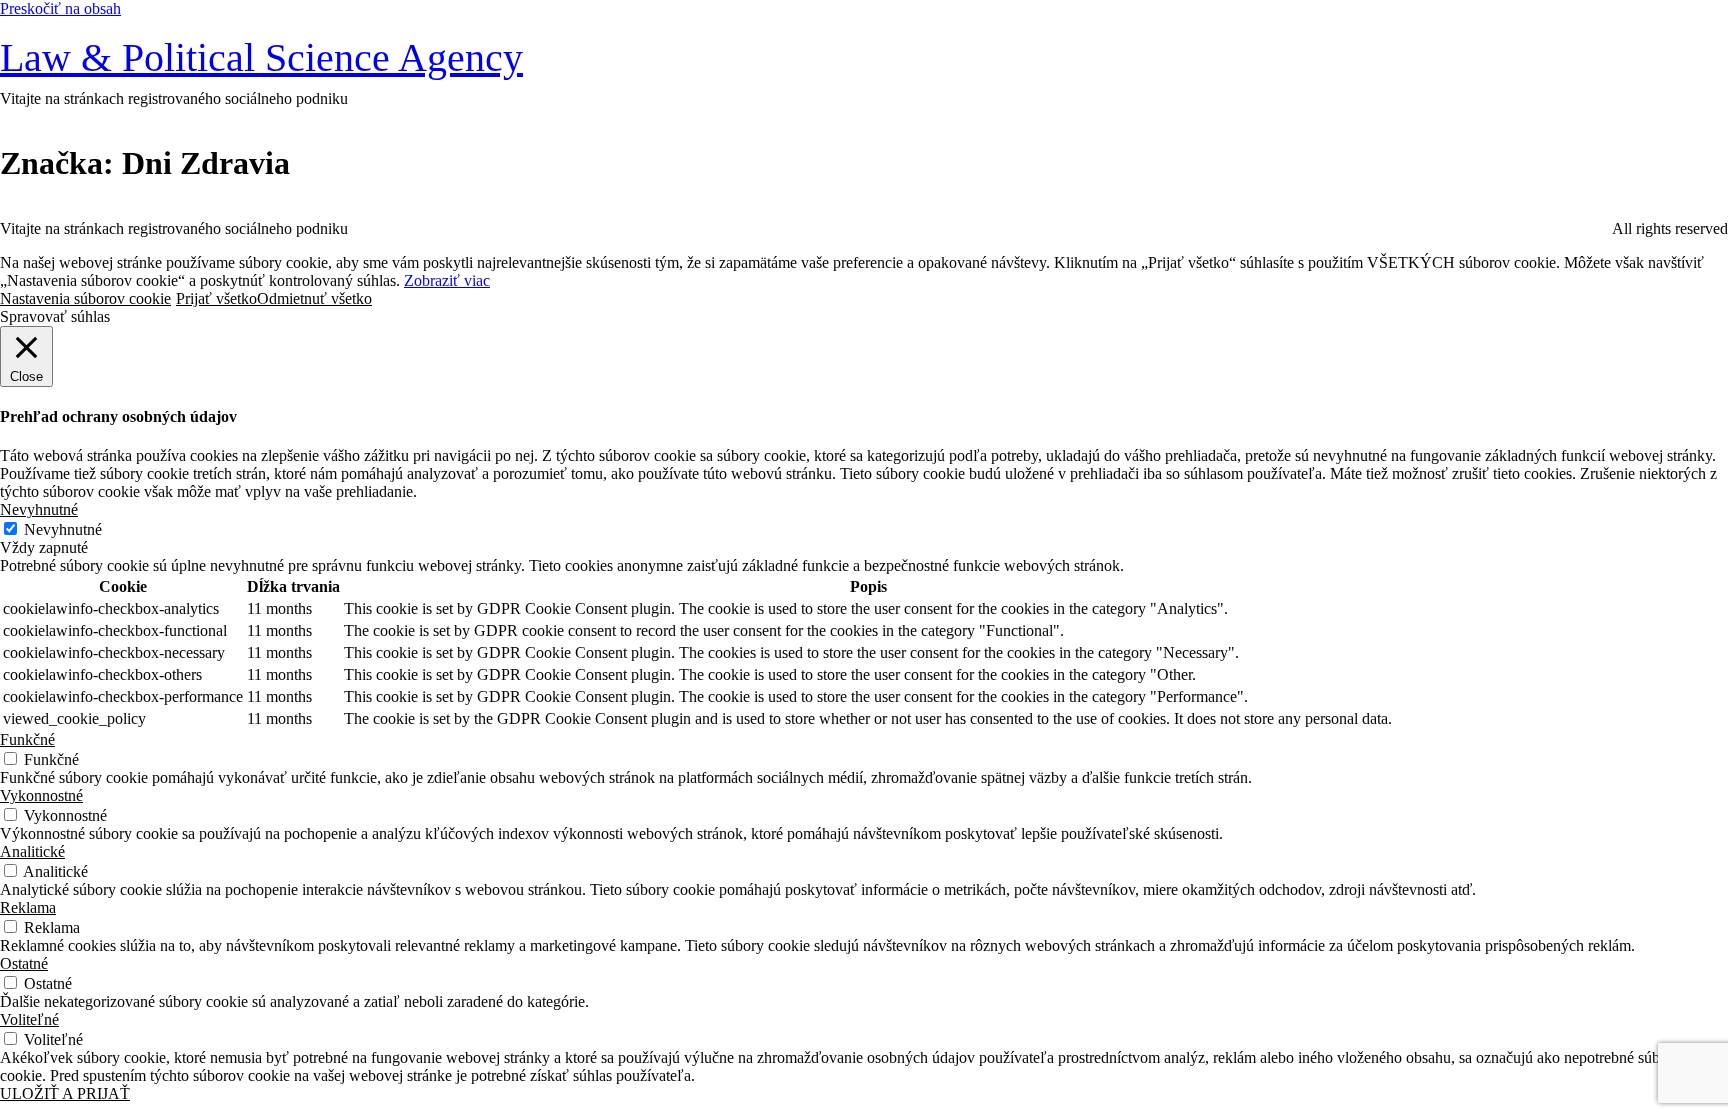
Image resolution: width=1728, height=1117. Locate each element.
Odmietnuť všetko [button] (314, 298)
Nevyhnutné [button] (39, 509)
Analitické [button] (32, 851)
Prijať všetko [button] (216, 298)
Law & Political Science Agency (261, 57)
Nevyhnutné (63, 529)
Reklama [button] (28, 907)
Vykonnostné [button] (41, 795)
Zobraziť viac (447, 280)
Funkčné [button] (27, 739)
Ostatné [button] (24, 963)
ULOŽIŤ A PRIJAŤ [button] (65, 1093)
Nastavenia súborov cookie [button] (85, 298)
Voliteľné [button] (29, 1019)
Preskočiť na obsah (60, 8)
